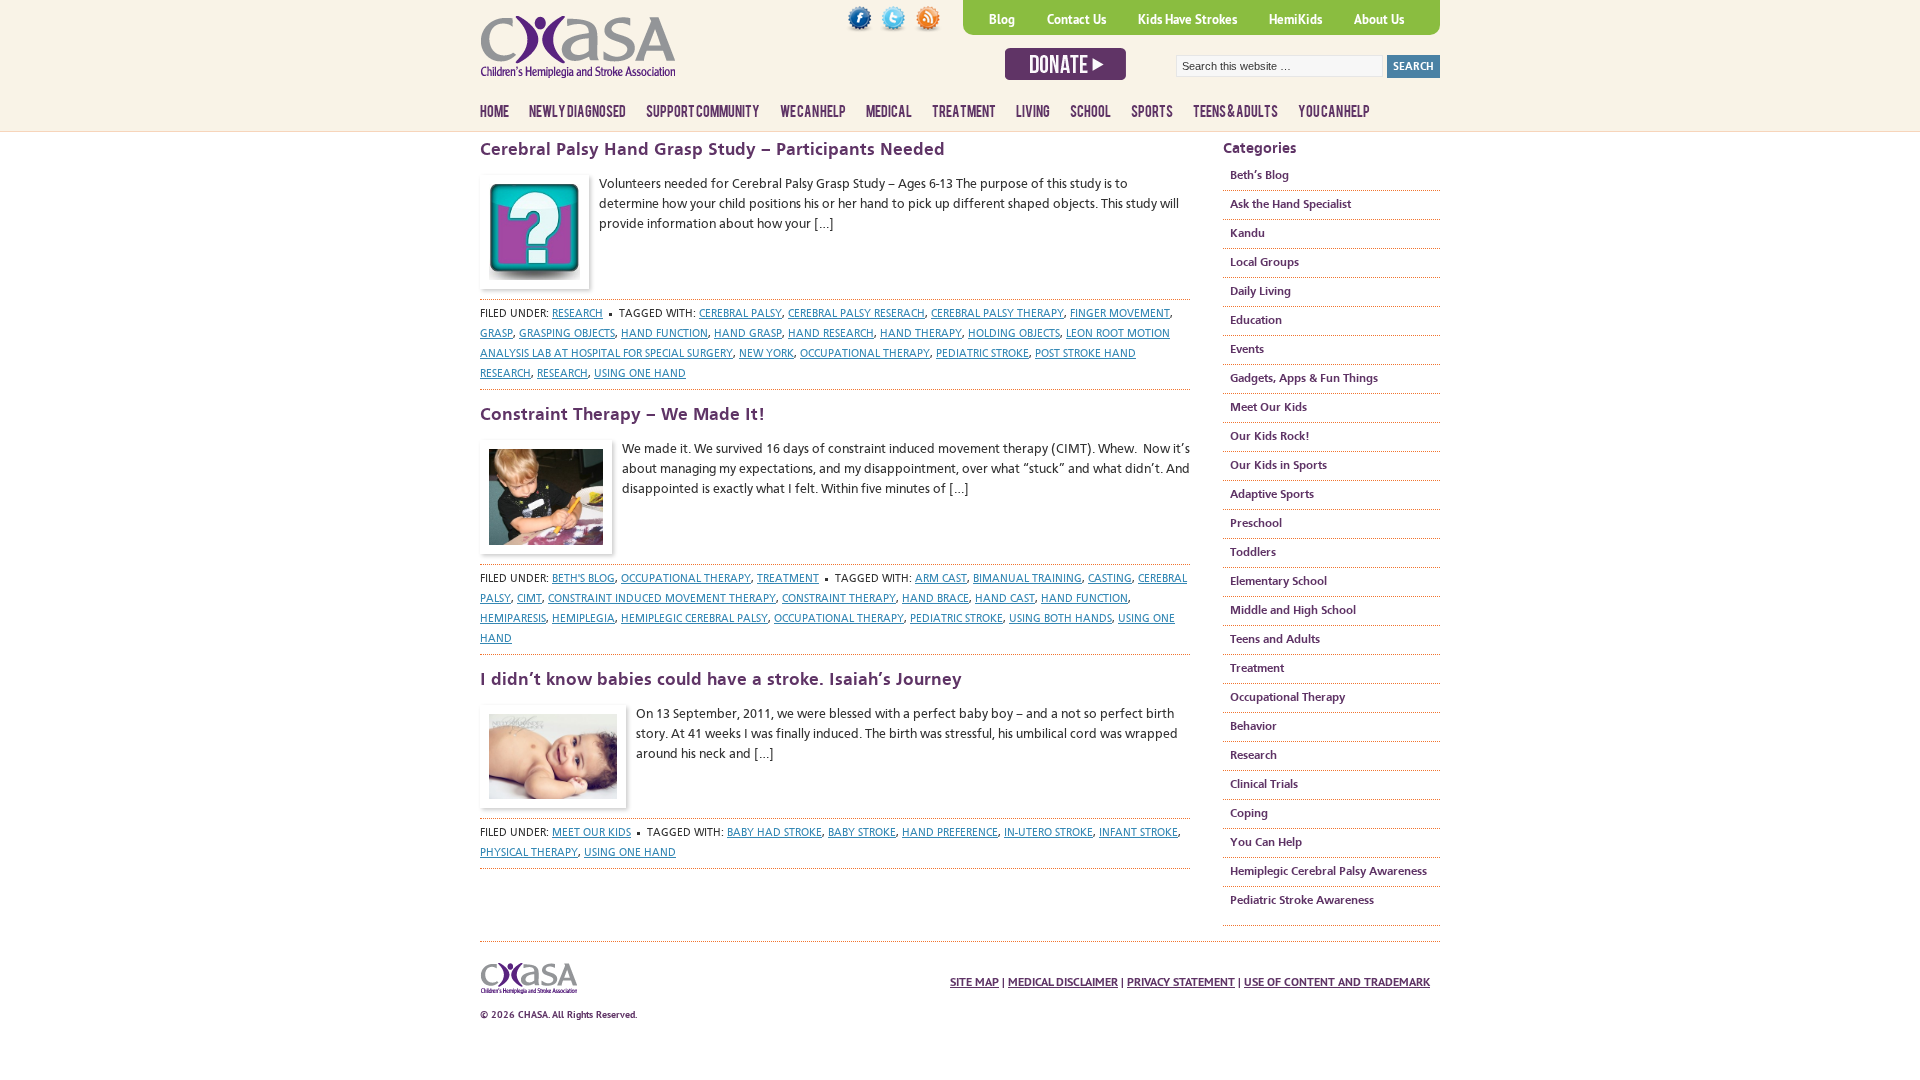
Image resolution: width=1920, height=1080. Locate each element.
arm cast (941, 579)
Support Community (703, 112)
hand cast (1005, 599)
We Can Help (813, 112)
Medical (889, 112)
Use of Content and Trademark (1337, 982)
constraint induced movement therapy (662, 599)
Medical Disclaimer (1063, 982)
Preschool (1256, 524)
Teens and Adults (1275, 640)
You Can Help (1334, 112)
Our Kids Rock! (1269, 437)
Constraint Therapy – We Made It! (622, 415)
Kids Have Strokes (1187, 19)
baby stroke (862, 833)
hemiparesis (513, 619)
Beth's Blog (583, 579)
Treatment (964, 112)
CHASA (630, 55)
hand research (831, 334)
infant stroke (1138, 833)
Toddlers (1253, 553)
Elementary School (1278, 582)
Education (1256, 321)
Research (577, 314)
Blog (1002, 19)
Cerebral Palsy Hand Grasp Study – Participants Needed (712, 150)
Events (1247, 350)
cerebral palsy (740, 314)
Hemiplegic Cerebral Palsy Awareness (1328, 872)
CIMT (529, 599)
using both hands (1060, 619)
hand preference (950, 833)
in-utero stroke (1048, 833)
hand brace (935, 599)
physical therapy (529, 853)
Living (1033, 112)
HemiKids (1295, 19)
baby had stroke (774, 833)
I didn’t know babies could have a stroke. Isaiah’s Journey (721, 680)
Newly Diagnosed (577, 112)
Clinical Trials (1264, 785)
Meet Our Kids (591, 833)
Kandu (1247, 234)
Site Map (974, 982)
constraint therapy (839, 599)
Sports (1152, 112)
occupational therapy (865, 354)
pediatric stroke (982, 354)
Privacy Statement (1181, 982)
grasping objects (567, 334)
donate (1065, 64)
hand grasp (748, 334)
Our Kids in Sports (1278, 466)
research (562, 374)
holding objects (1014, 334)
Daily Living (1260, 292)
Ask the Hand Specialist (1290, 205)
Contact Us (1076, 19)
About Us (1379, 19)
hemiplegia (583, 619)
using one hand (640, 374)
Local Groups (1264, 263)
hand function (664, 334)
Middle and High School (1293, 611)
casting (1110, 579)
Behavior (1253, 727)
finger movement (1120, 314)
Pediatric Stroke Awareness (1302, 901)
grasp (496, 334)
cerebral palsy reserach (856, 314)
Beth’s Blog (1259, 176)
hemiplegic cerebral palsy (694, 619)
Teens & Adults (1235, 112)
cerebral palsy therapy (997, 314)
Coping (1249, 814)
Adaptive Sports (1272, 495)
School (1090, 112)
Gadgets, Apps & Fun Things (1304, 379)
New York (766, 354)
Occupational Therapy (686, 579)
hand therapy (921, 334)
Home (494, 112)
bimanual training (1027, 579)
